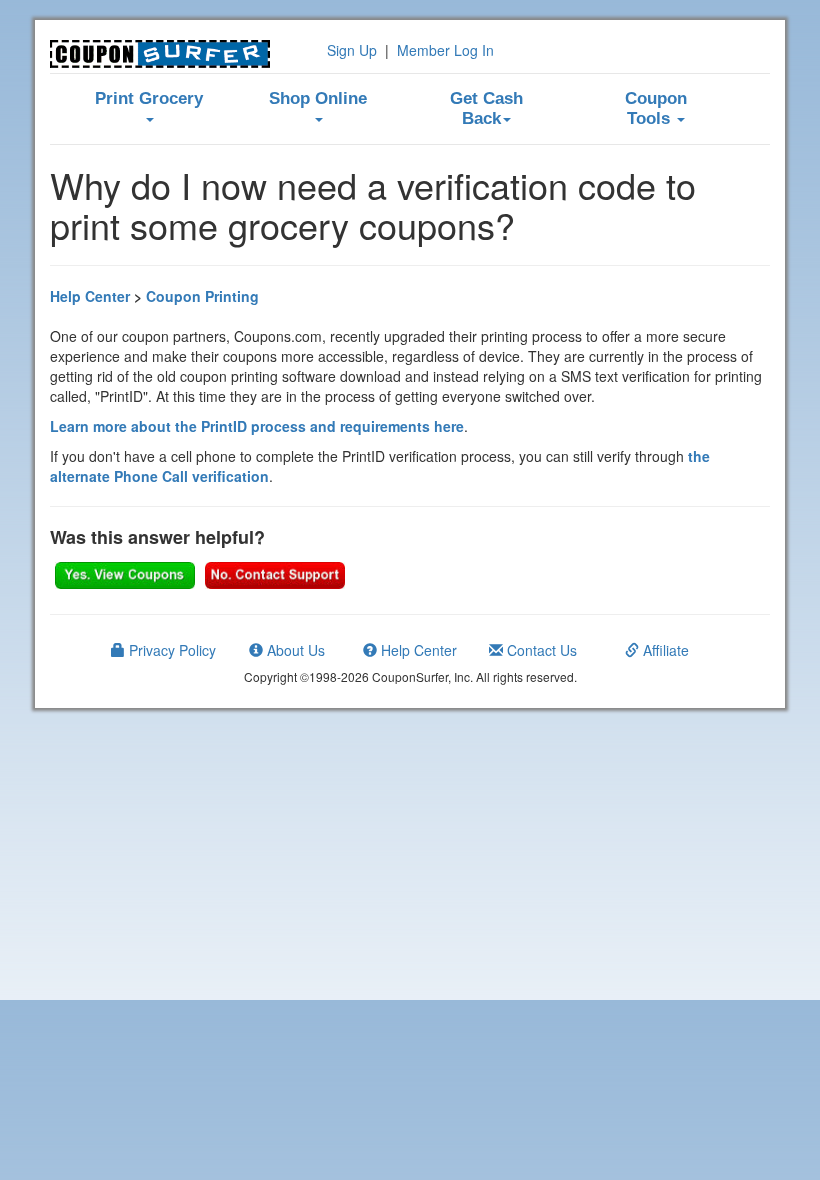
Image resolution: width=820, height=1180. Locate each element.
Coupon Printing (202, 296)
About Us (294, 650)
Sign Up (352, 50)
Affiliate (664, 650)
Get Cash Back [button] (486, 108)
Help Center (90, 296)
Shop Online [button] (318, 98)
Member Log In (445, 50)
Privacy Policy (170, 650)
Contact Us (540, 650)
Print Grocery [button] (149, 98)
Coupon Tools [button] (656, 108)
